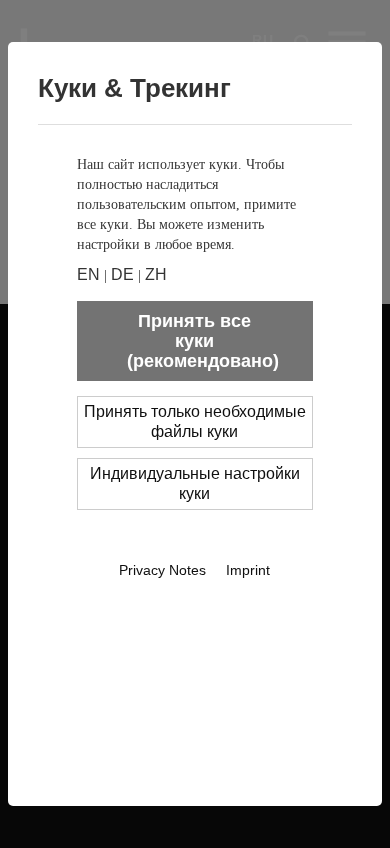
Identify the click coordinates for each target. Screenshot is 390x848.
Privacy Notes (162, 570)
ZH (156, 274)
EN (88, 274)
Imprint (248, 570)
